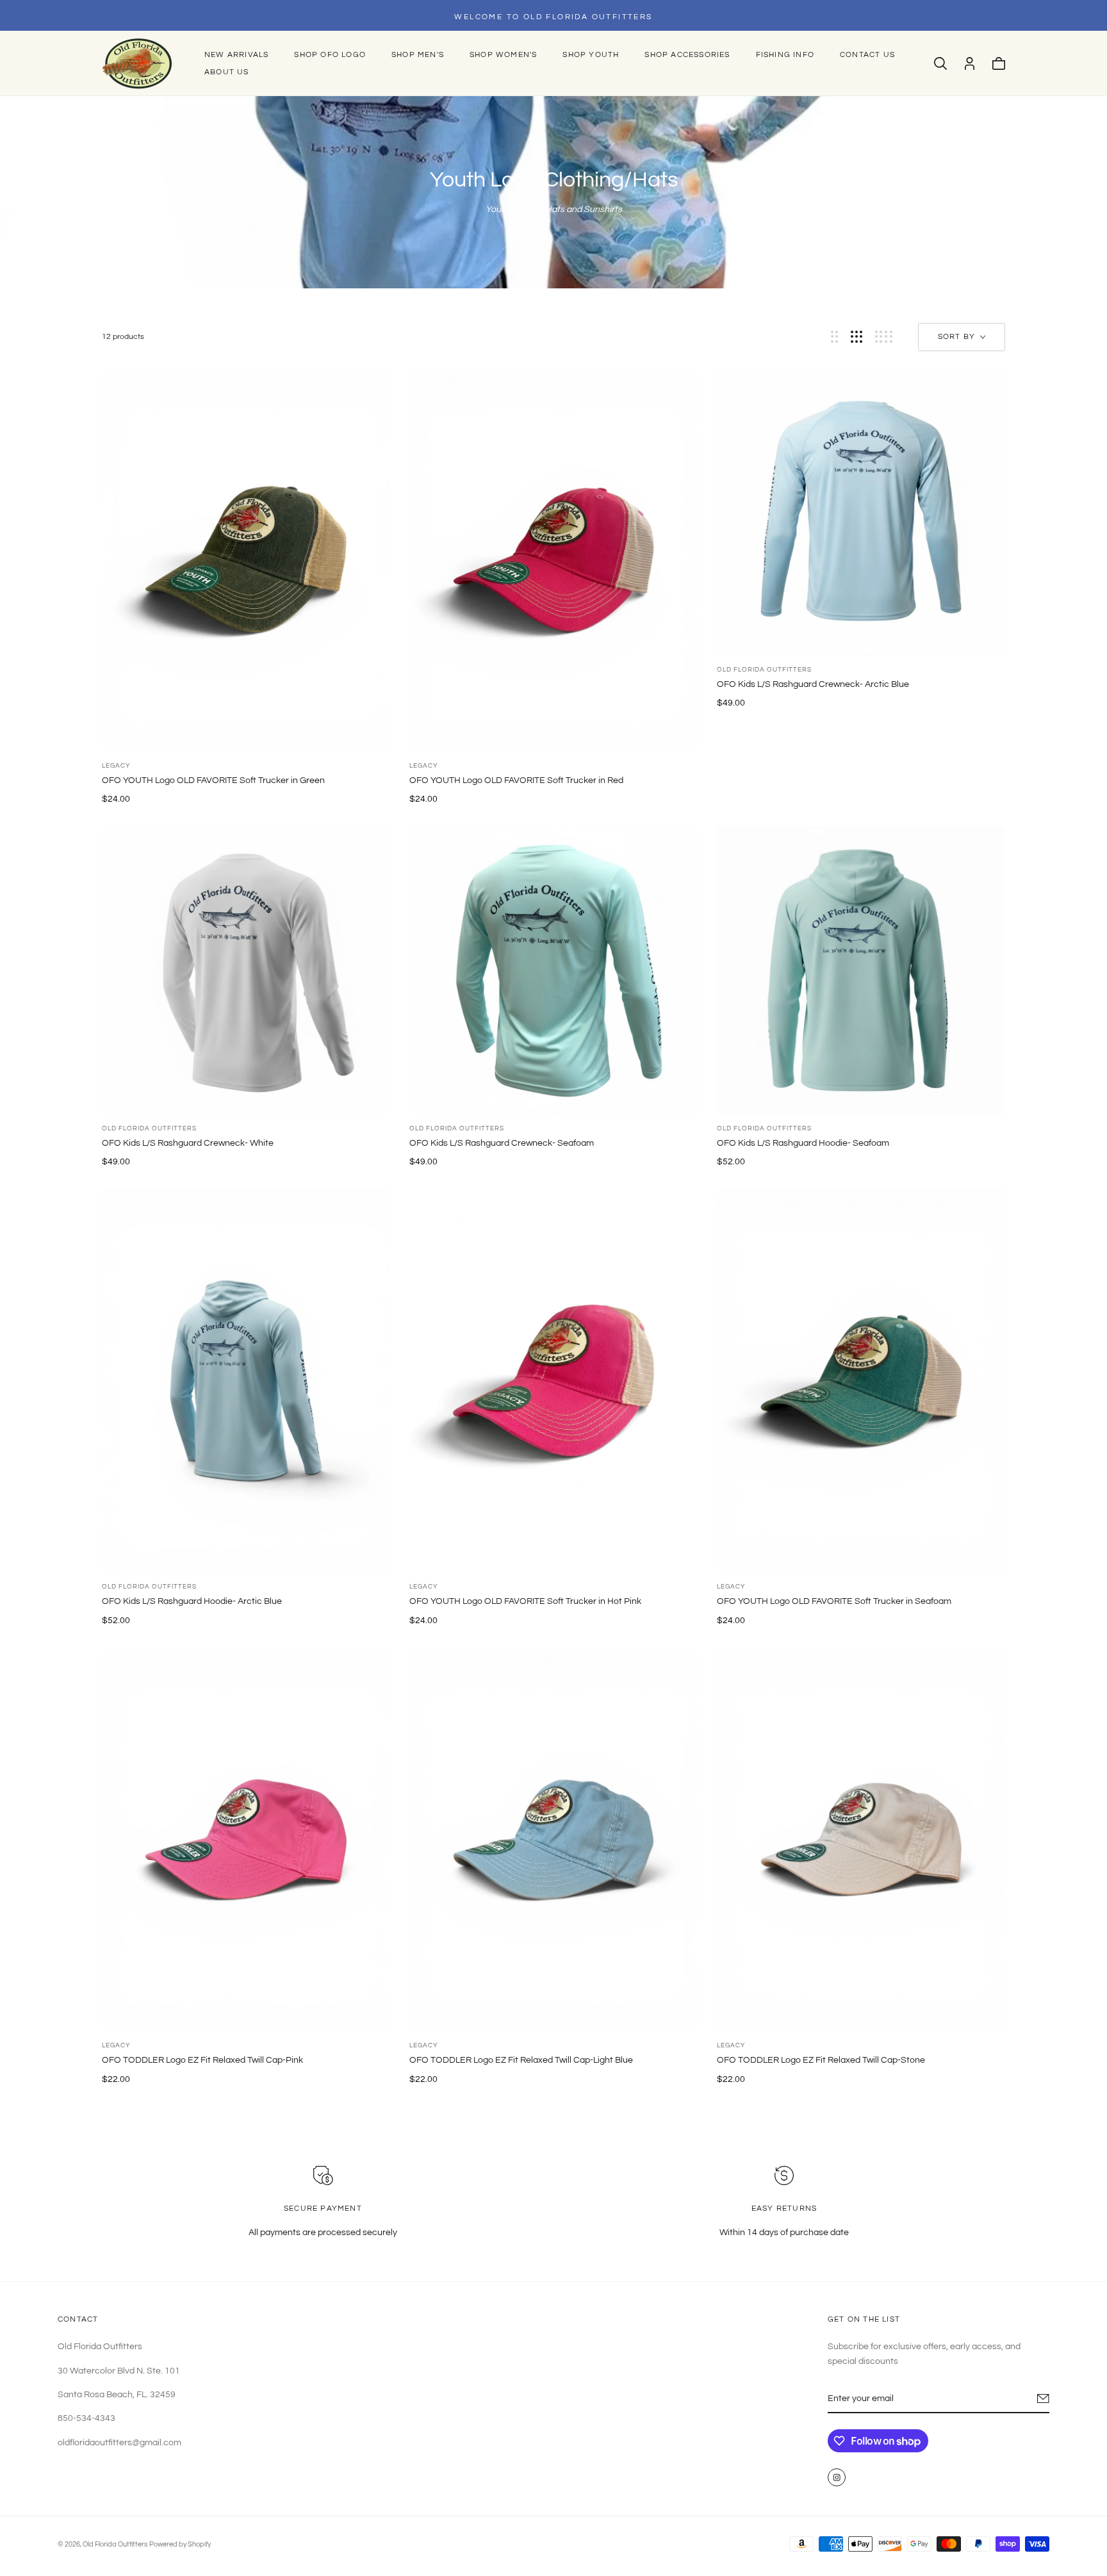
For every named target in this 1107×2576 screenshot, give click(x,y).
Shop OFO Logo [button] (330, 55)
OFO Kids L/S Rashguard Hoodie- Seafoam (803, 1143)
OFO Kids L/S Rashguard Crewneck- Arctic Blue (813, 684)
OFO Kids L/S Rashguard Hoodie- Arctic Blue (192, 1601)
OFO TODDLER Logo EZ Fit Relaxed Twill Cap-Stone (821, 2060)
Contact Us (867, 55)
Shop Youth (591, 55)
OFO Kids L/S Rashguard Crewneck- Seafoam (502, 1143)
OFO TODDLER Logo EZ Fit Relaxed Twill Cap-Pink (202, 2060)
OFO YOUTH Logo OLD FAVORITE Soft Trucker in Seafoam (834, 1601)
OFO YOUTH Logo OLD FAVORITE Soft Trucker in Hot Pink (525, 1601)
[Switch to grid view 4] (884, 337)
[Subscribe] (1043, 2398)
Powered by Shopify (180, 2544)
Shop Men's (418, 55)
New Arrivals (236, 55)
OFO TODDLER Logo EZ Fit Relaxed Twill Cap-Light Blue (521, 2060)
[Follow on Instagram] (837, 2477)
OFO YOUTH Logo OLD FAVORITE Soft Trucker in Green (213, 780)
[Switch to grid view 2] (834, 337)
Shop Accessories (687, 55)
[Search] (940, 63)
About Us (227, 72)
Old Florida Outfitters (764, 670)
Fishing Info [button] (785, 55)
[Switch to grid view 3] (857, 337)
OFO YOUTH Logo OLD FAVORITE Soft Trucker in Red (516, 780)
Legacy (116, 766)
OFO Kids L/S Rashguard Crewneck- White (188, 1143)
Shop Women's (503, 55)
